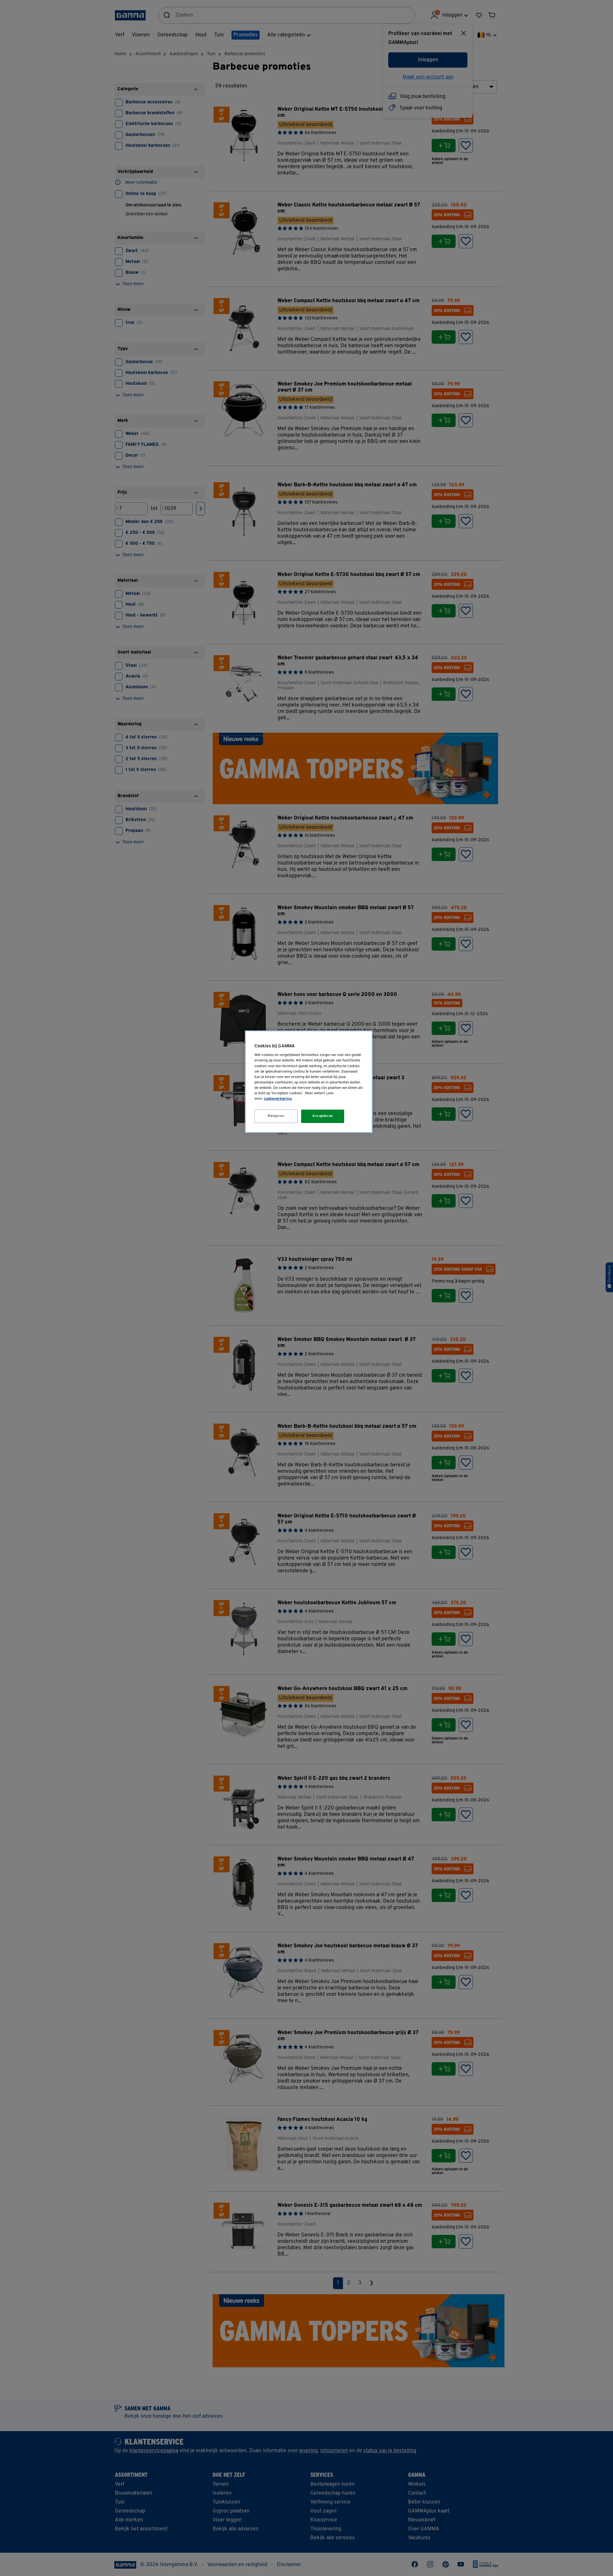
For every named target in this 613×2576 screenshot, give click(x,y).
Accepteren (323, 1116)
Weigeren (276, 1116)
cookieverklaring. (278, 1099)
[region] (309, 1082)
